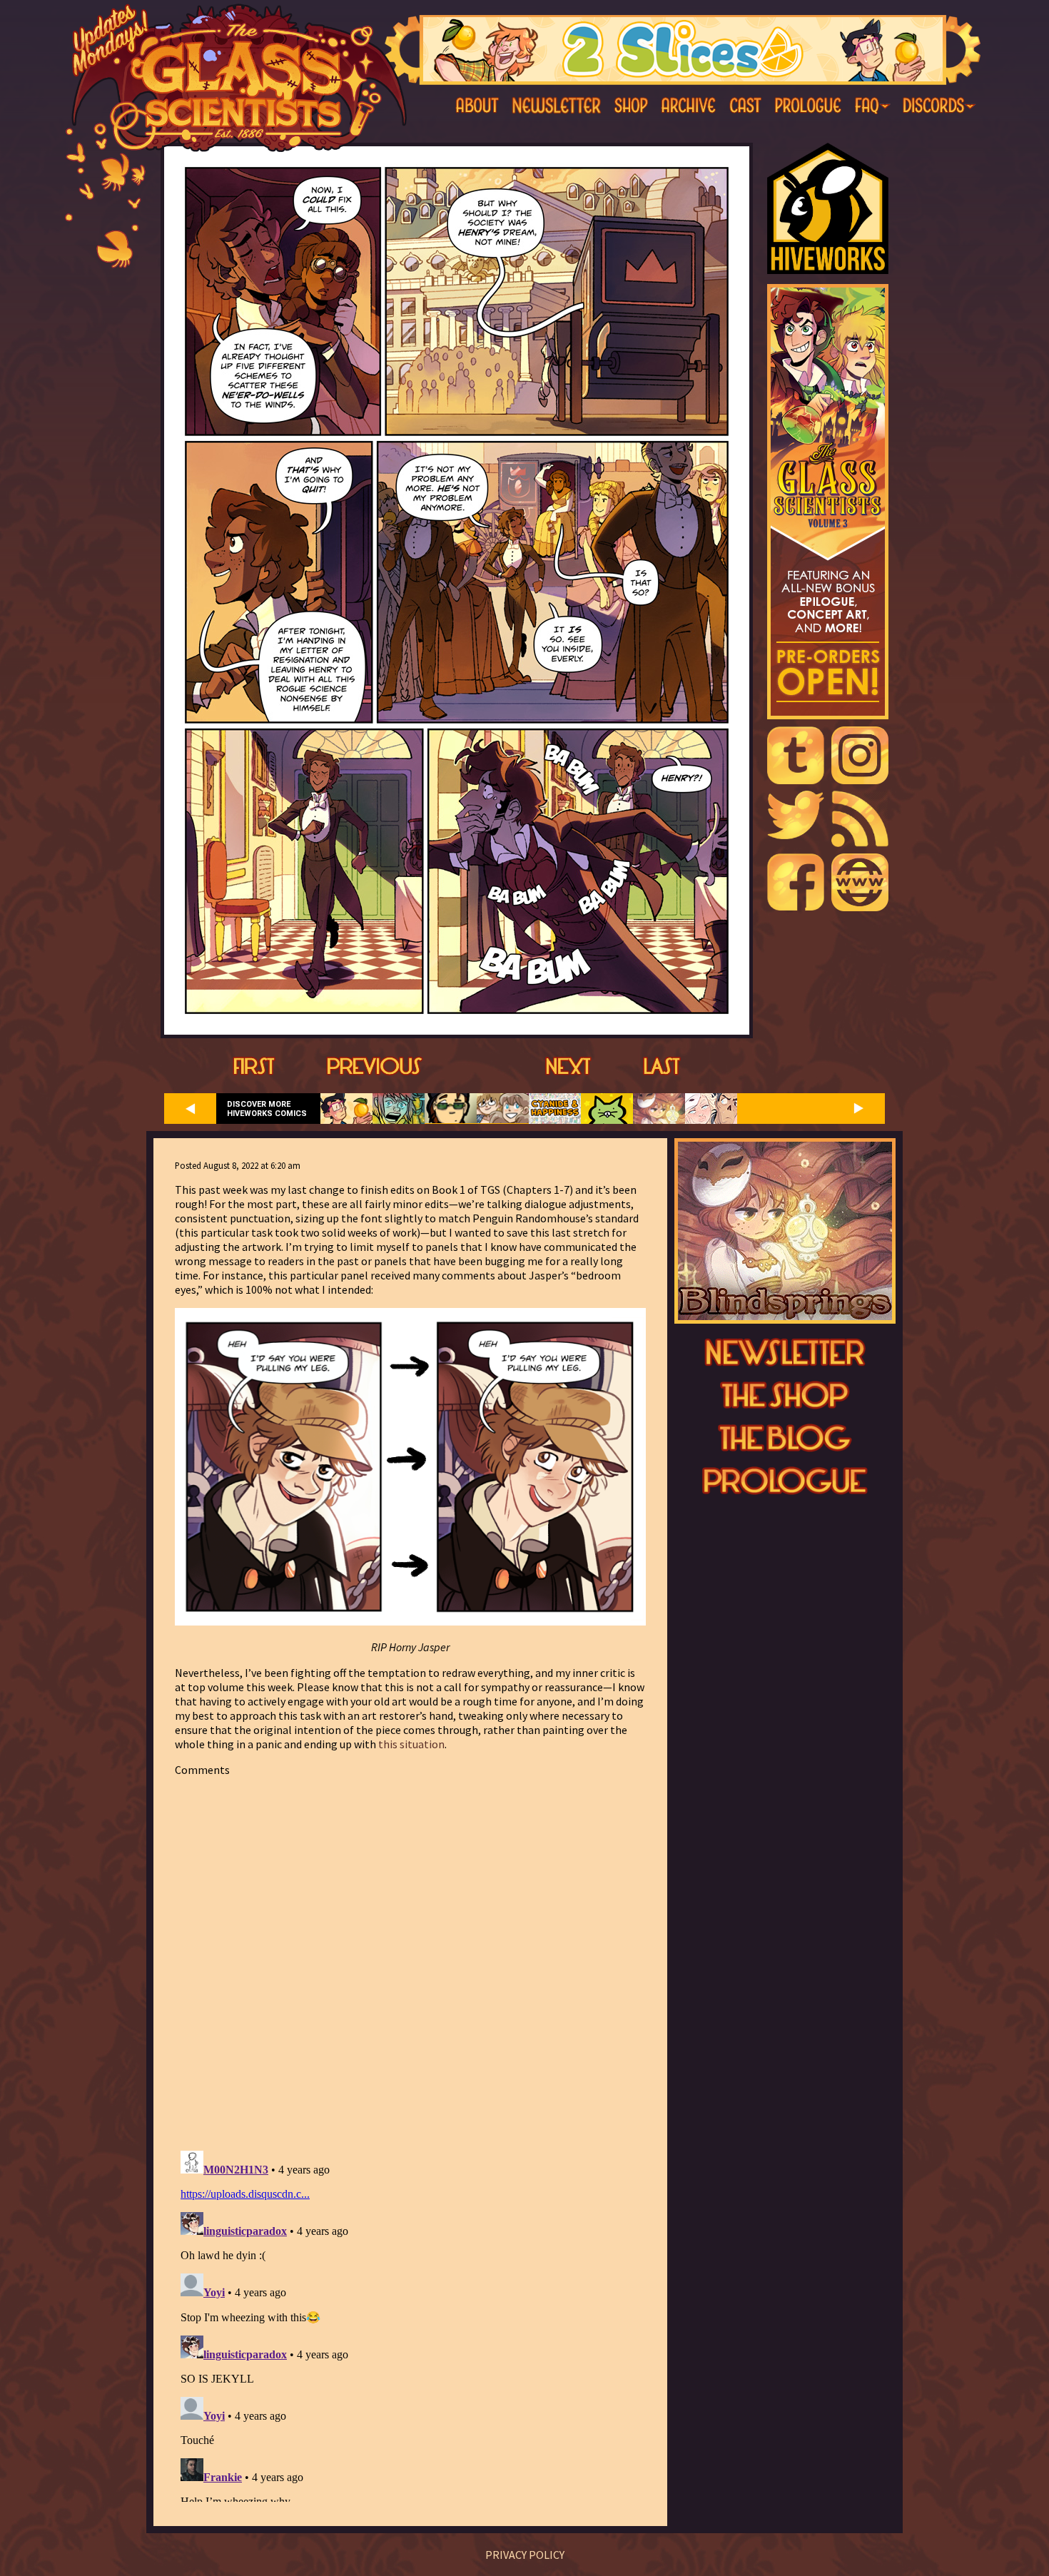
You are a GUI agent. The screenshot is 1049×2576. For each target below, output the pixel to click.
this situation (411, 1744)
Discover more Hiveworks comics (267, 1109)
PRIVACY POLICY (525, 2555)
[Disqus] (410, 1955)
